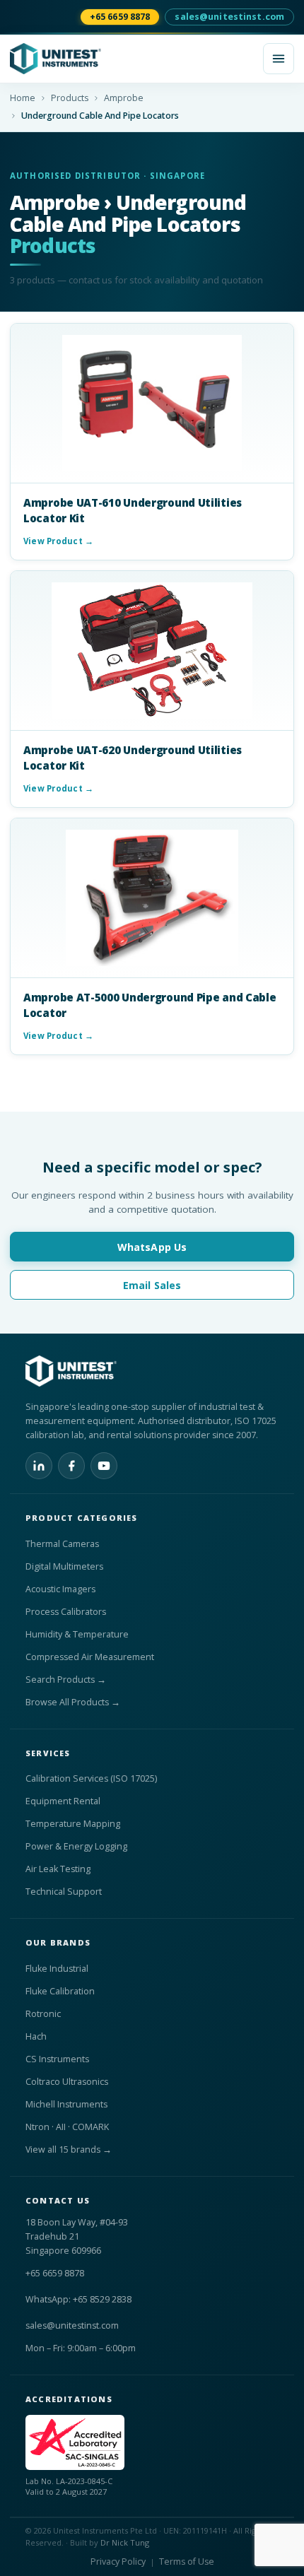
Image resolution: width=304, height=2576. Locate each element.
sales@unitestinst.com (229, 17)
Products (70, 98)
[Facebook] (71, 1466)
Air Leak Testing (58, 1869)
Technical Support (64, 1892)
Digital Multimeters (64, 1566)
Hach (36, 2036)
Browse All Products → (73, 1702)
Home (23, 98)
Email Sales (152, 1285)
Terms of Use (187, 2562)
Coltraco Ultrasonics (67, 2082)
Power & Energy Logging (76, 1846)
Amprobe (124, 98)
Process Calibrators (66, 1612)
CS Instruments (57, 2059)
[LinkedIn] (39, 1466)
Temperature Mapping (73, 1824)
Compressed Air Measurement (90, 1657)
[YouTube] (104, 1466)
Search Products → (66, 1680)
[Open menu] (279, 59)
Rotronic (43, 2014)
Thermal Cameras (62, 1544)
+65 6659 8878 (120, 17)
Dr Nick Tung (125, 2542)
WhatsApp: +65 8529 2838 (78, 2299)
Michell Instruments (66, 2104)
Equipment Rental (63, 1801)
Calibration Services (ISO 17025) (91, 1778)
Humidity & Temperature (77, 1634)
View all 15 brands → (69, 2149)
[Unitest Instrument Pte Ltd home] (132, 59)
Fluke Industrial (57, 1969)
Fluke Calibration (60, 1991)
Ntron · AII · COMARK (67, 2127)
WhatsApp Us (152, 1247)
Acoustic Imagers (60, 1589)
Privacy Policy (118, 2562)
